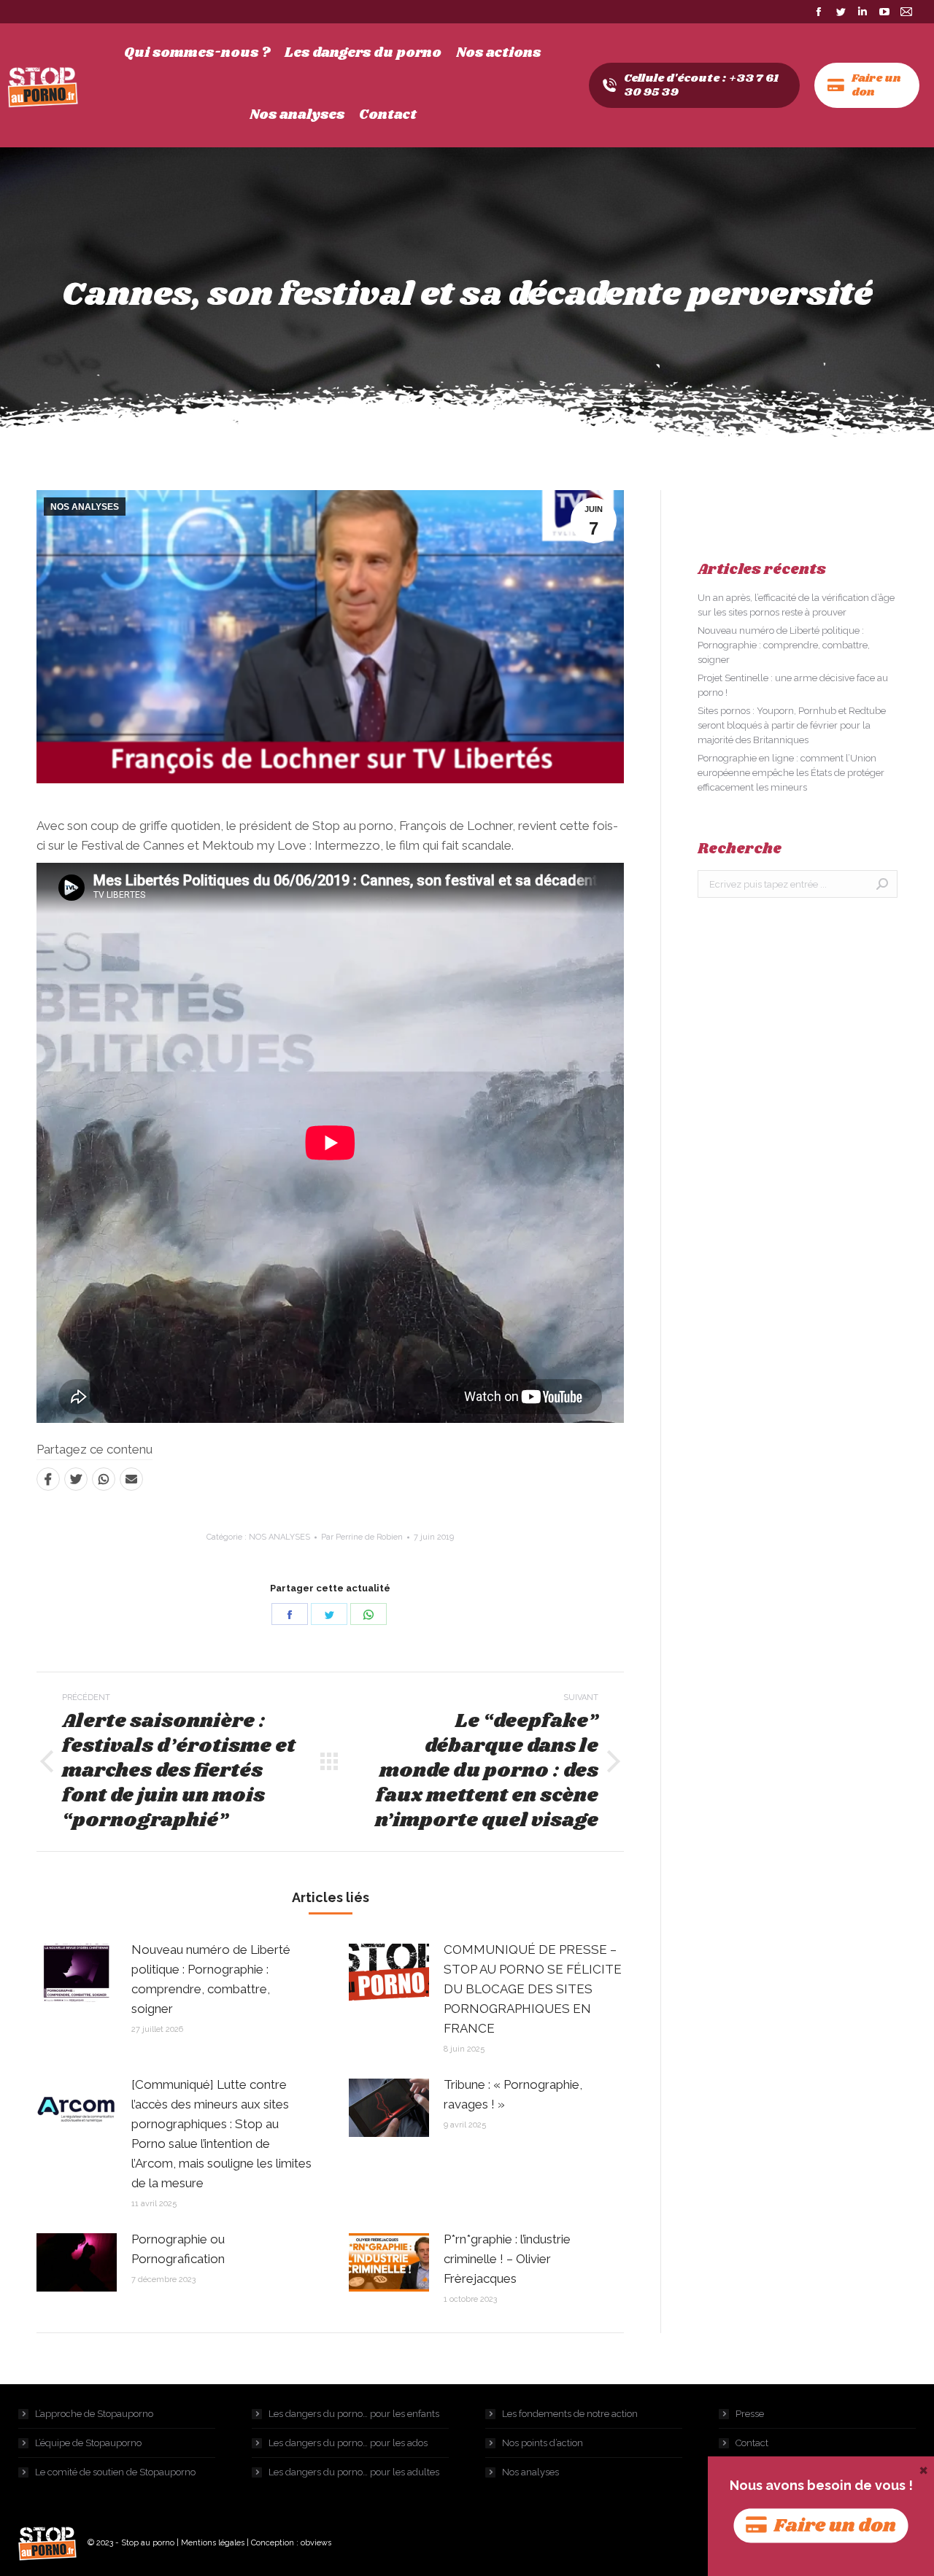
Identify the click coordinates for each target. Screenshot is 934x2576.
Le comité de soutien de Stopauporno (115, 2472)
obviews (316, 2543)
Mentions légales (213, 2543)
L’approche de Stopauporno (94, 2414)
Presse (750, 2414)
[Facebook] (48, 1479)
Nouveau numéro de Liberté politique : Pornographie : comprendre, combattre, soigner (211, 1979)
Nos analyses (530, 2472)
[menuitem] (197, 53)
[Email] (131, 1479)
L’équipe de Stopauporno (88, 2443)
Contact (752, 2443)
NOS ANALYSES (85, 507)
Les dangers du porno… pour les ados (348, 2443)
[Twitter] (76, 1479)
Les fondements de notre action (570, 2414)
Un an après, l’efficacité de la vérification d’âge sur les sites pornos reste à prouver (796, 605)
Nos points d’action (543, 2443)
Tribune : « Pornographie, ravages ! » (513, 2094)
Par (362, 1537)
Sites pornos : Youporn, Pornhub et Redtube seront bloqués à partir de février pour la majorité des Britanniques (792, 725)
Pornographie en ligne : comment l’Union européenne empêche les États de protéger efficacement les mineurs (791, 773)
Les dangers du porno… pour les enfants (354, 2414)
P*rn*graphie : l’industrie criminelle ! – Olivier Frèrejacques (507, 2259)
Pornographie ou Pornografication (178, 2249)
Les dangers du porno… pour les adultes (354, 2472)
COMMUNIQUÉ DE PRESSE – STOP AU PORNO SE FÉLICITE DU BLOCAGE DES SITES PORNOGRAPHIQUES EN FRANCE (533, 1989)
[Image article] (77, 1973)
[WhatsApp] (104, 1479)
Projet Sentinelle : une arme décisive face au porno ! (793, 685)
